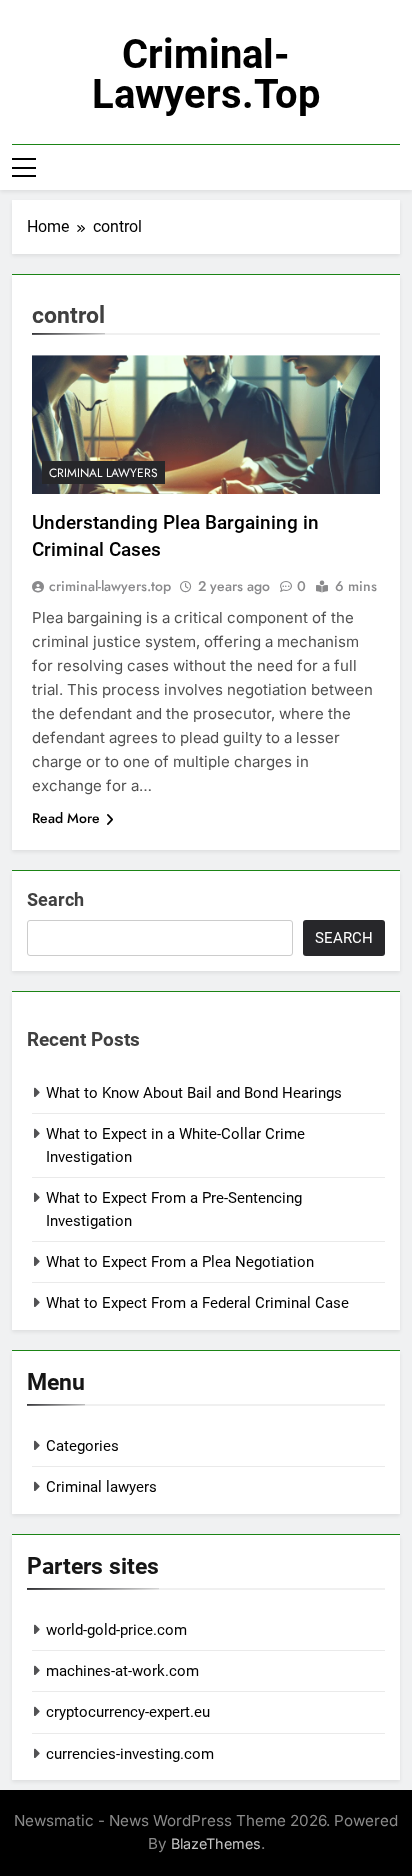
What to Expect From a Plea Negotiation (180, 1262)
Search (55, 899)
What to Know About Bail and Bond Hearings (194, 1093)
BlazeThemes (216, 1843)
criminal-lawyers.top (206, 74)
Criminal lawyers (103, 473)
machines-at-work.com (122, 1671)
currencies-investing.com (130, 1754)
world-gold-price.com (116, 1630)
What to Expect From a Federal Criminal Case (197, 1303)
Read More (66, 818)
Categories (82, 1446)
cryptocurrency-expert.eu (128, 1712)
